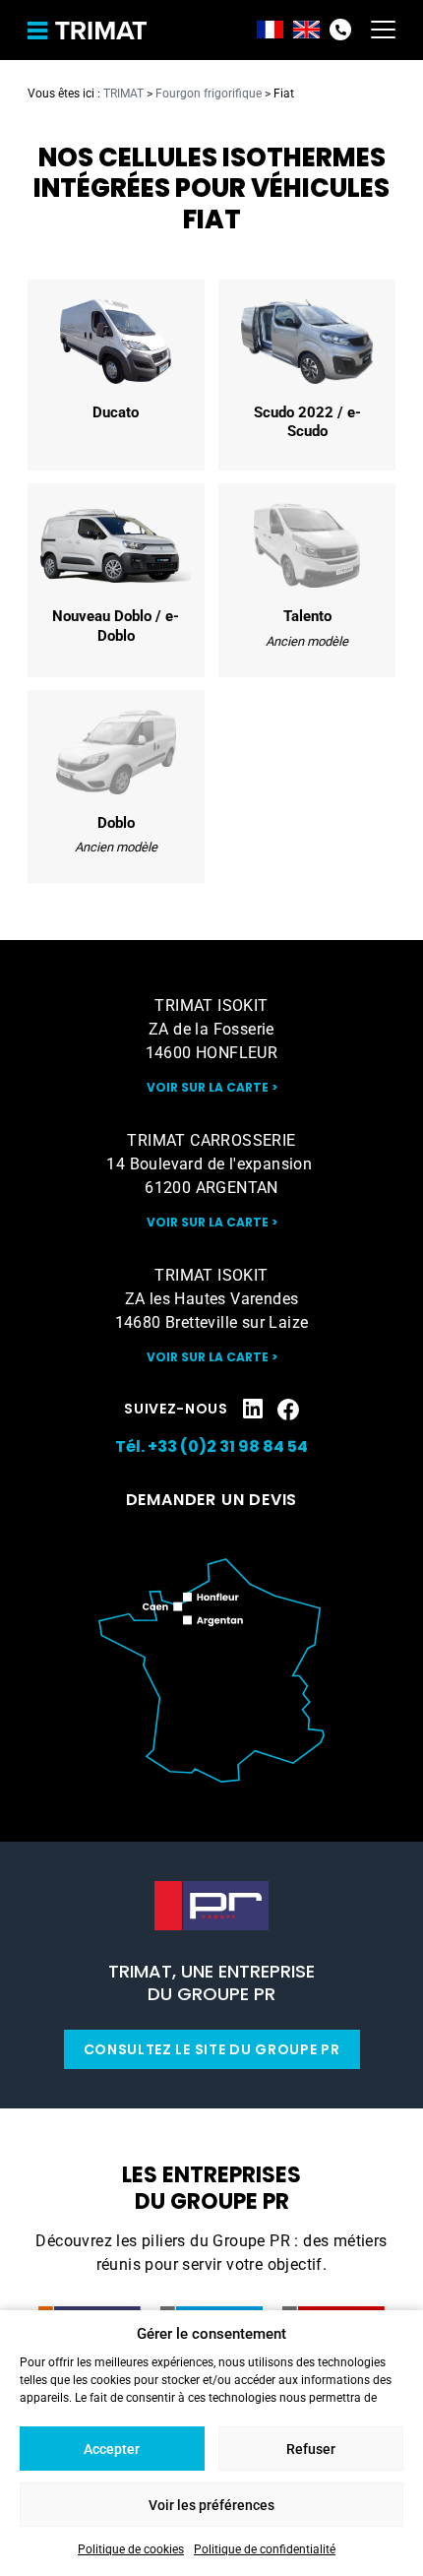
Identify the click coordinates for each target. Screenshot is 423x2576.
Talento (307, 580)
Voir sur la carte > (212, 1087)
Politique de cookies (131, 2549)
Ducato (116, 375)
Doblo (116, 786)
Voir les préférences (211, 2505)
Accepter (112, 2449)
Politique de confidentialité (265, 2549)
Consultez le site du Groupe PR (212, 2049)
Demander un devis (212, 1500)
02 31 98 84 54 (340, 30)
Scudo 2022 (307, 375)
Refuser (311, 2449)
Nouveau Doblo (116, 580)
